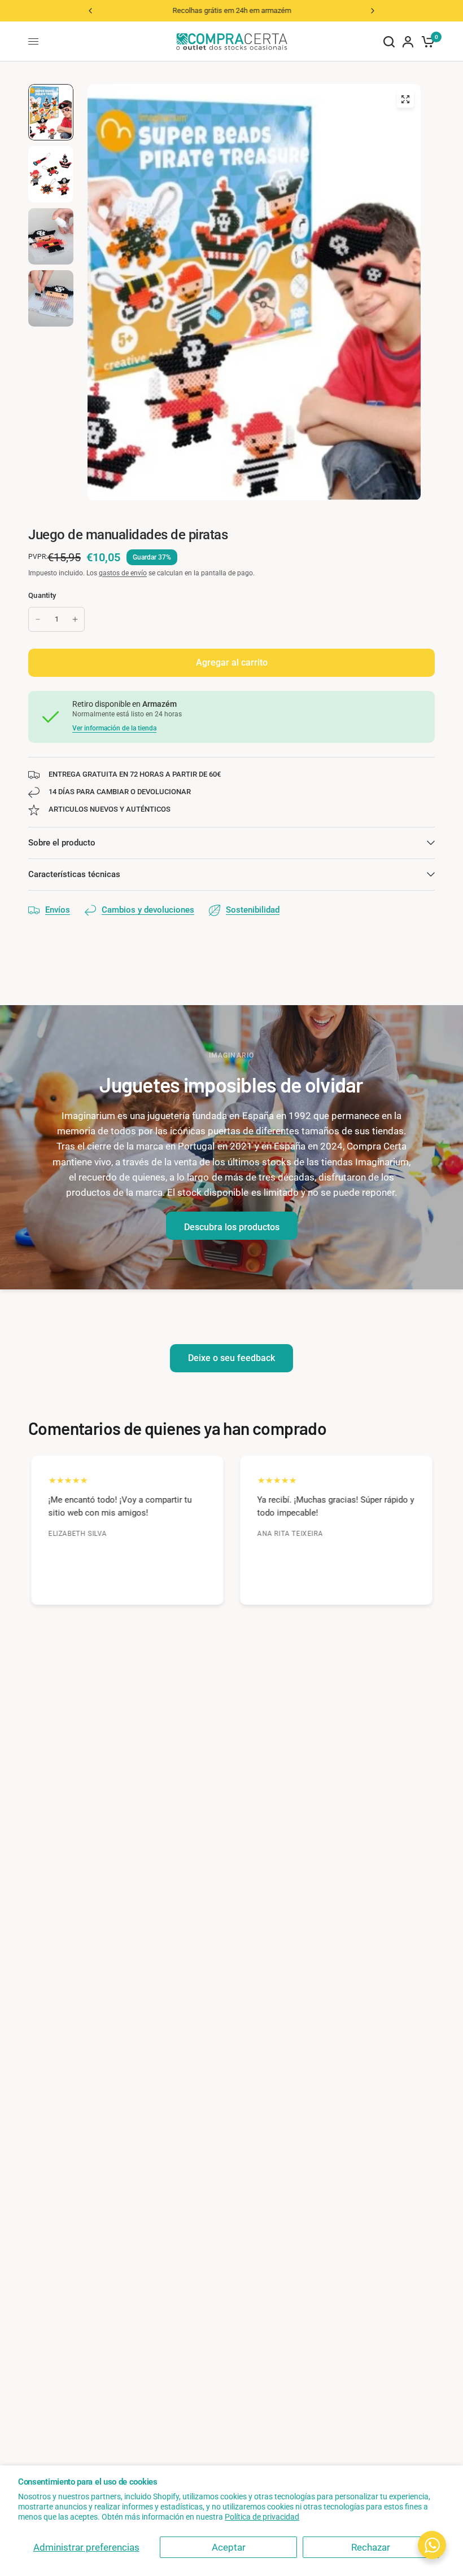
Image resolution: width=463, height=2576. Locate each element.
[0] (426, 41)
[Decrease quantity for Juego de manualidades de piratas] (38, 619)
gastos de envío (123, 573)
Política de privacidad (262, 2517)
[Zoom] (405, 99)
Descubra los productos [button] (232, 1227)
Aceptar (229, 2547)
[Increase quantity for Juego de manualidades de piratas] (75, 619)
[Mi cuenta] (408, 41)
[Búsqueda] (389, 41)
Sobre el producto (62, 843)
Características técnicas (74, 874)
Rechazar (371, 2547)
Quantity (42, 595)
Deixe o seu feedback (231, 1358)
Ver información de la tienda (114, 728)
